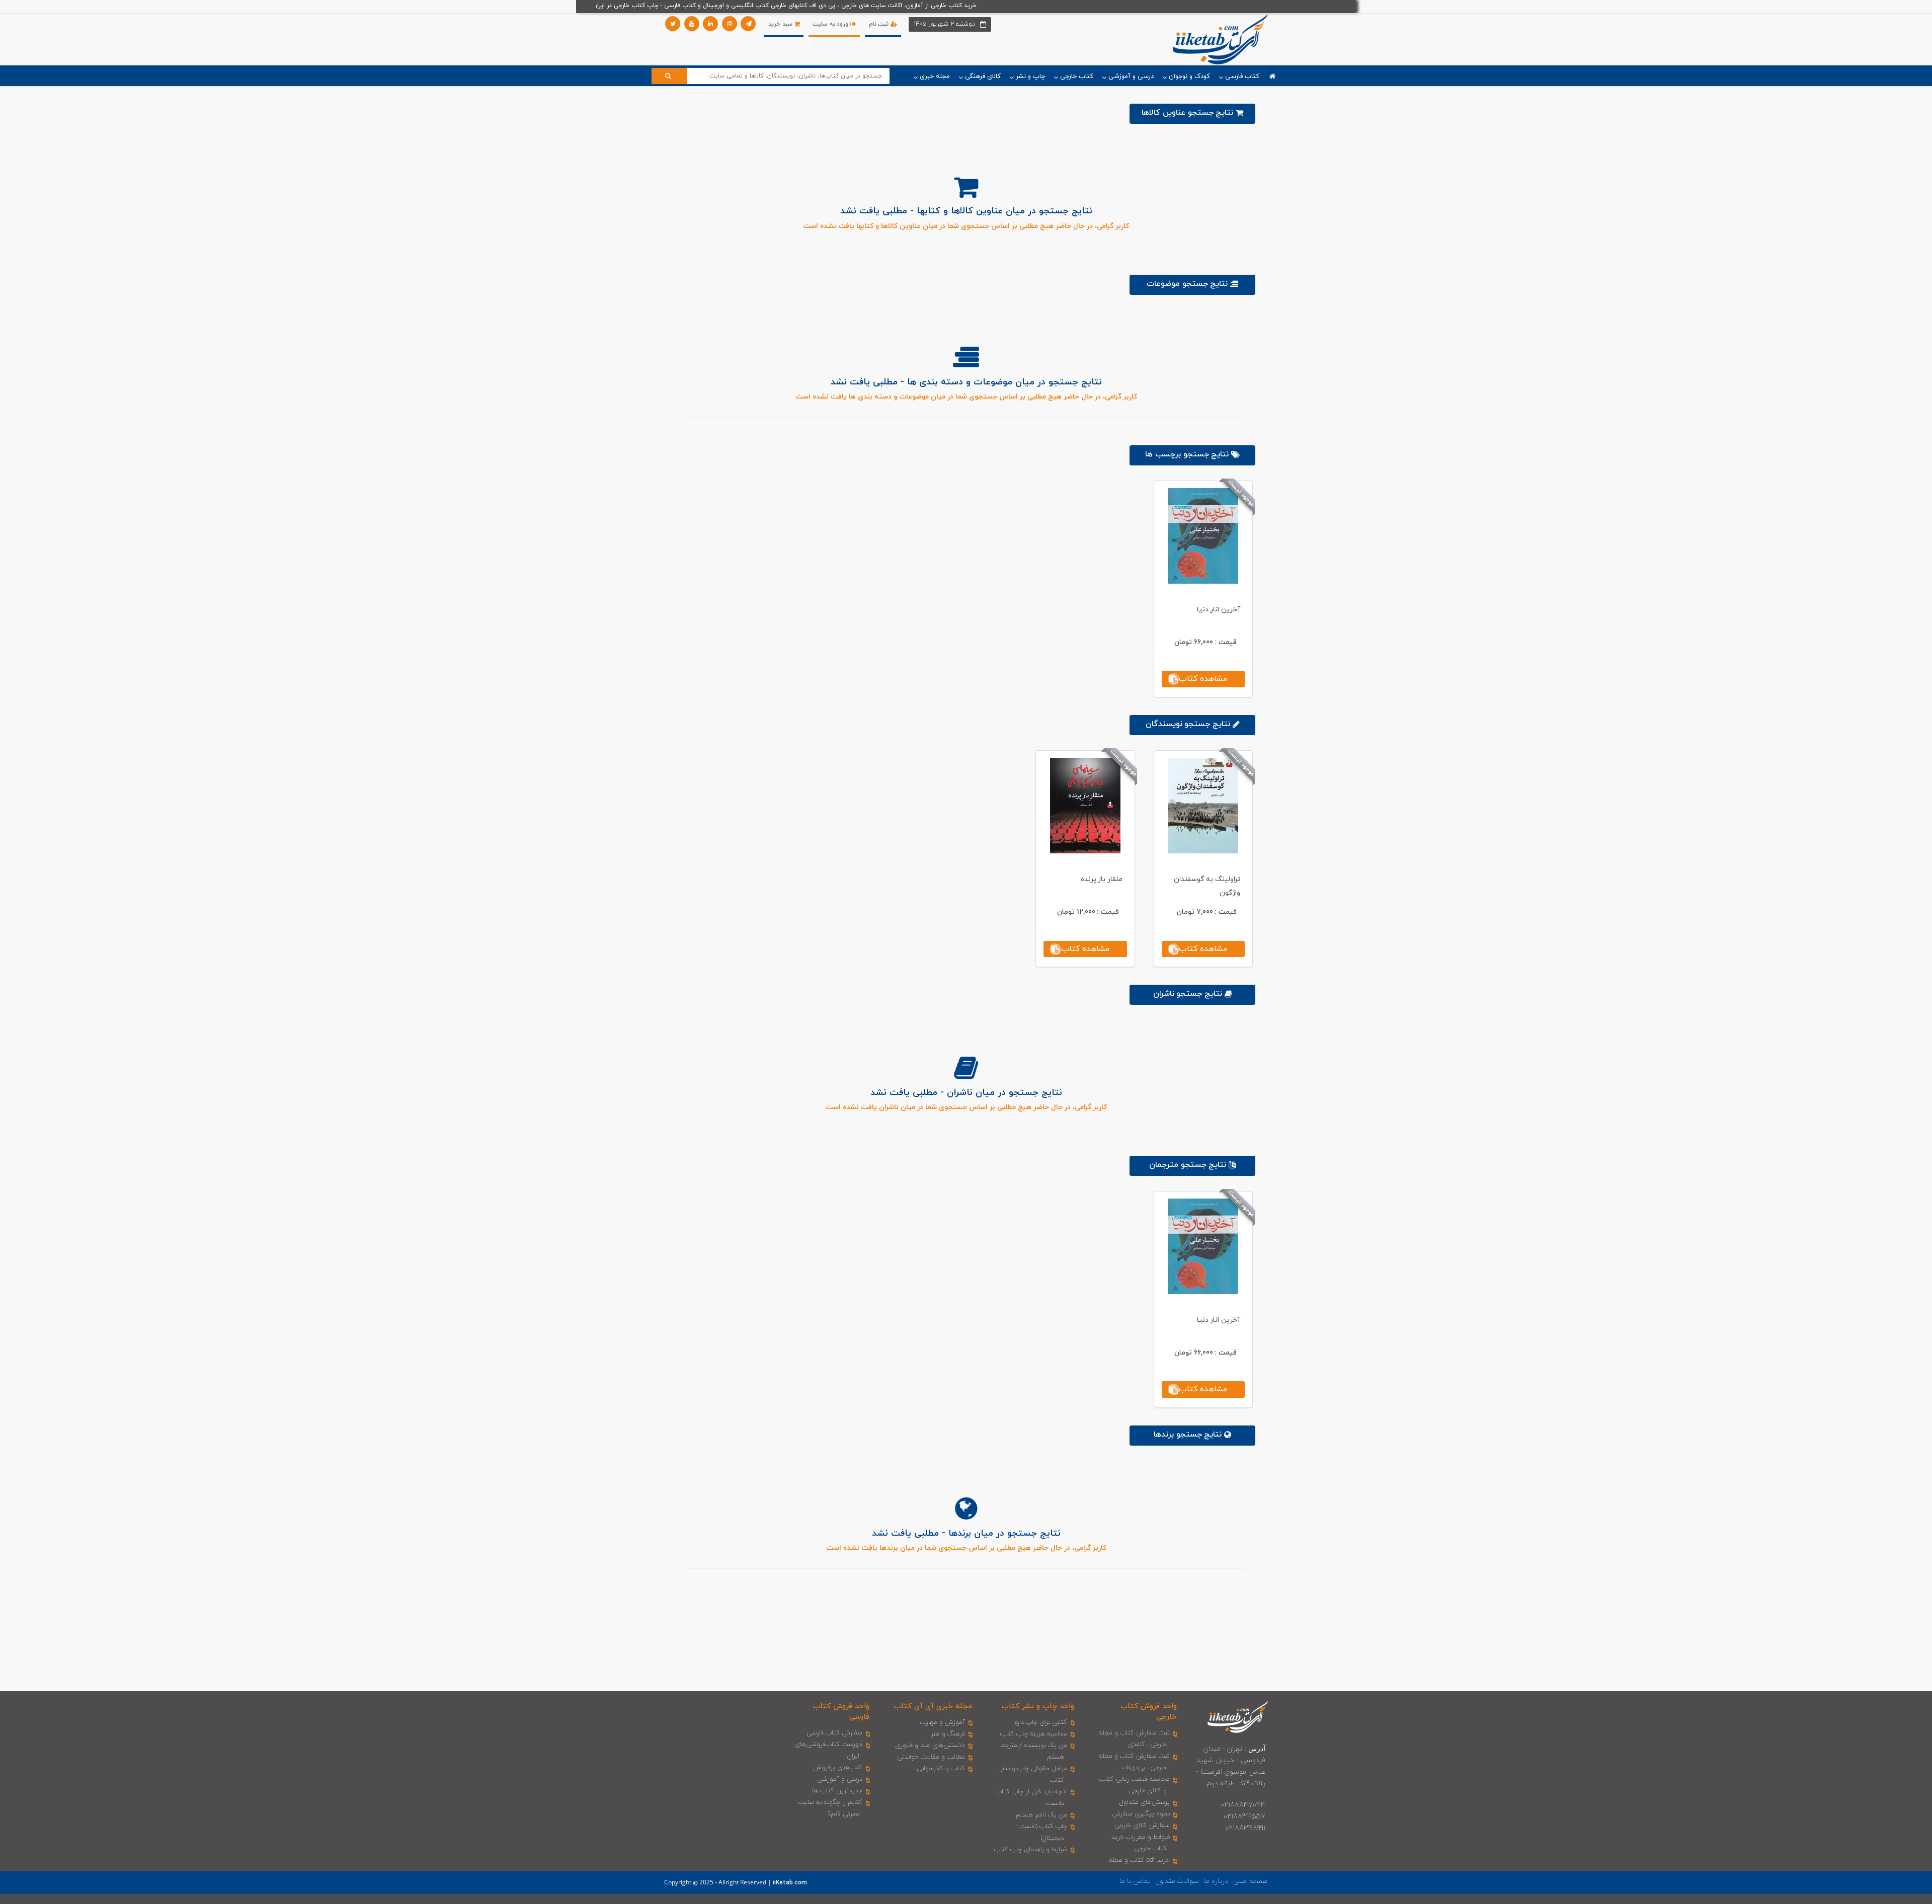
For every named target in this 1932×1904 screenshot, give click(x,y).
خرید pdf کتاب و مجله (1139, 1860)
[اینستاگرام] (730, 24)
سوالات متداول (1177, 1881)
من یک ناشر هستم (1041, 1815)
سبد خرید (781, 24)
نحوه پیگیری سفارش (1141, 1814)
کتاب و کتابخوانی (941, 1769)
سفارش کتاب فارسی (834, 1733)
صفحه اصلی (1251, 1881)
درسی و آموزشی (840, 1779)
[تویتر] (673, 24)
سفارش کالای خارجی (1142, 1826)
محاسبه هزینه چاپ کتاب (1034, 1734)
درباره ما (1216, 1881)
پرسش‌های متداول (1145, 1802)
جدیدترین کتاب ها (837, 1791)
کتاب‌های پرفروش (838, 1768)
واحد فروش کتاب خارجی (1149, 1712)
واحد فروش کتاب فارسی (841, 1712)
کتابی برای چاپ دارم (1040, 1722)
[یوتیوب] (692, 24)
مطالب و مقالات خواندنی (931, 1757)
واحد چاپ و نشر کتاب (1038, 1707)
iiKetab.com (790, 1883)
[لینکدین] (710, 24)
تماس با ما (1135, 1881)
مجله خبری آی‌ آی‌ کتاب (933, 1707)
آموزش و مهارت (943, 1722)
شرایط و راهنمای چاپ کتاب (1031, 1850)
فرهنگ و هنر (948, 1734)
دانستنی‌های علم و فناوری (930, 1746)
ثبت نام (880, 24)
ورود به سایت (831, 24)
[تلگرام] (748, 24)
